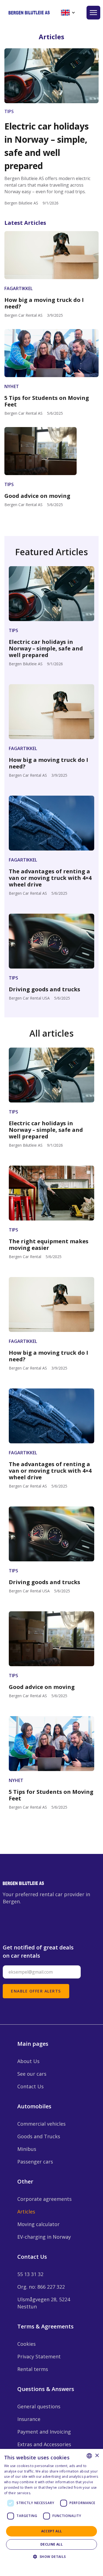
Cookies (27, 2344)
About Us (28, 2061)
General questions (39, 2406)
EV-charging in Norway (44, 2237)
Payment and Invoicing (44, 2432)
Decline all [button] (51, 2544)
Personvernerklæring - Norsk (56, 2493)
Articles (26, 2212)
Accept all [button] (52, 2531)
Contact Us (30, 2086)
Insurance (29, 2419)
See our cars (32, 2074)
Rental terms (33, 2369)
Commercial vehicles (41, 2124)
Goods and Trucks (39, 2136)
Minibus (27, 2149)
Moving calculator (38, 2224)
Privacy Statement (39, 2356)
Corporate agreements (44, 2199)
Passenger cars (35, 2162)
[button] (68, 13)
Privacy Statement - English (48, 2565)
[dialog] (51, 2512)
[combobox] (89, 2456)
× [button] (97, 2456)
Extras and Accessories (44, 2444)
